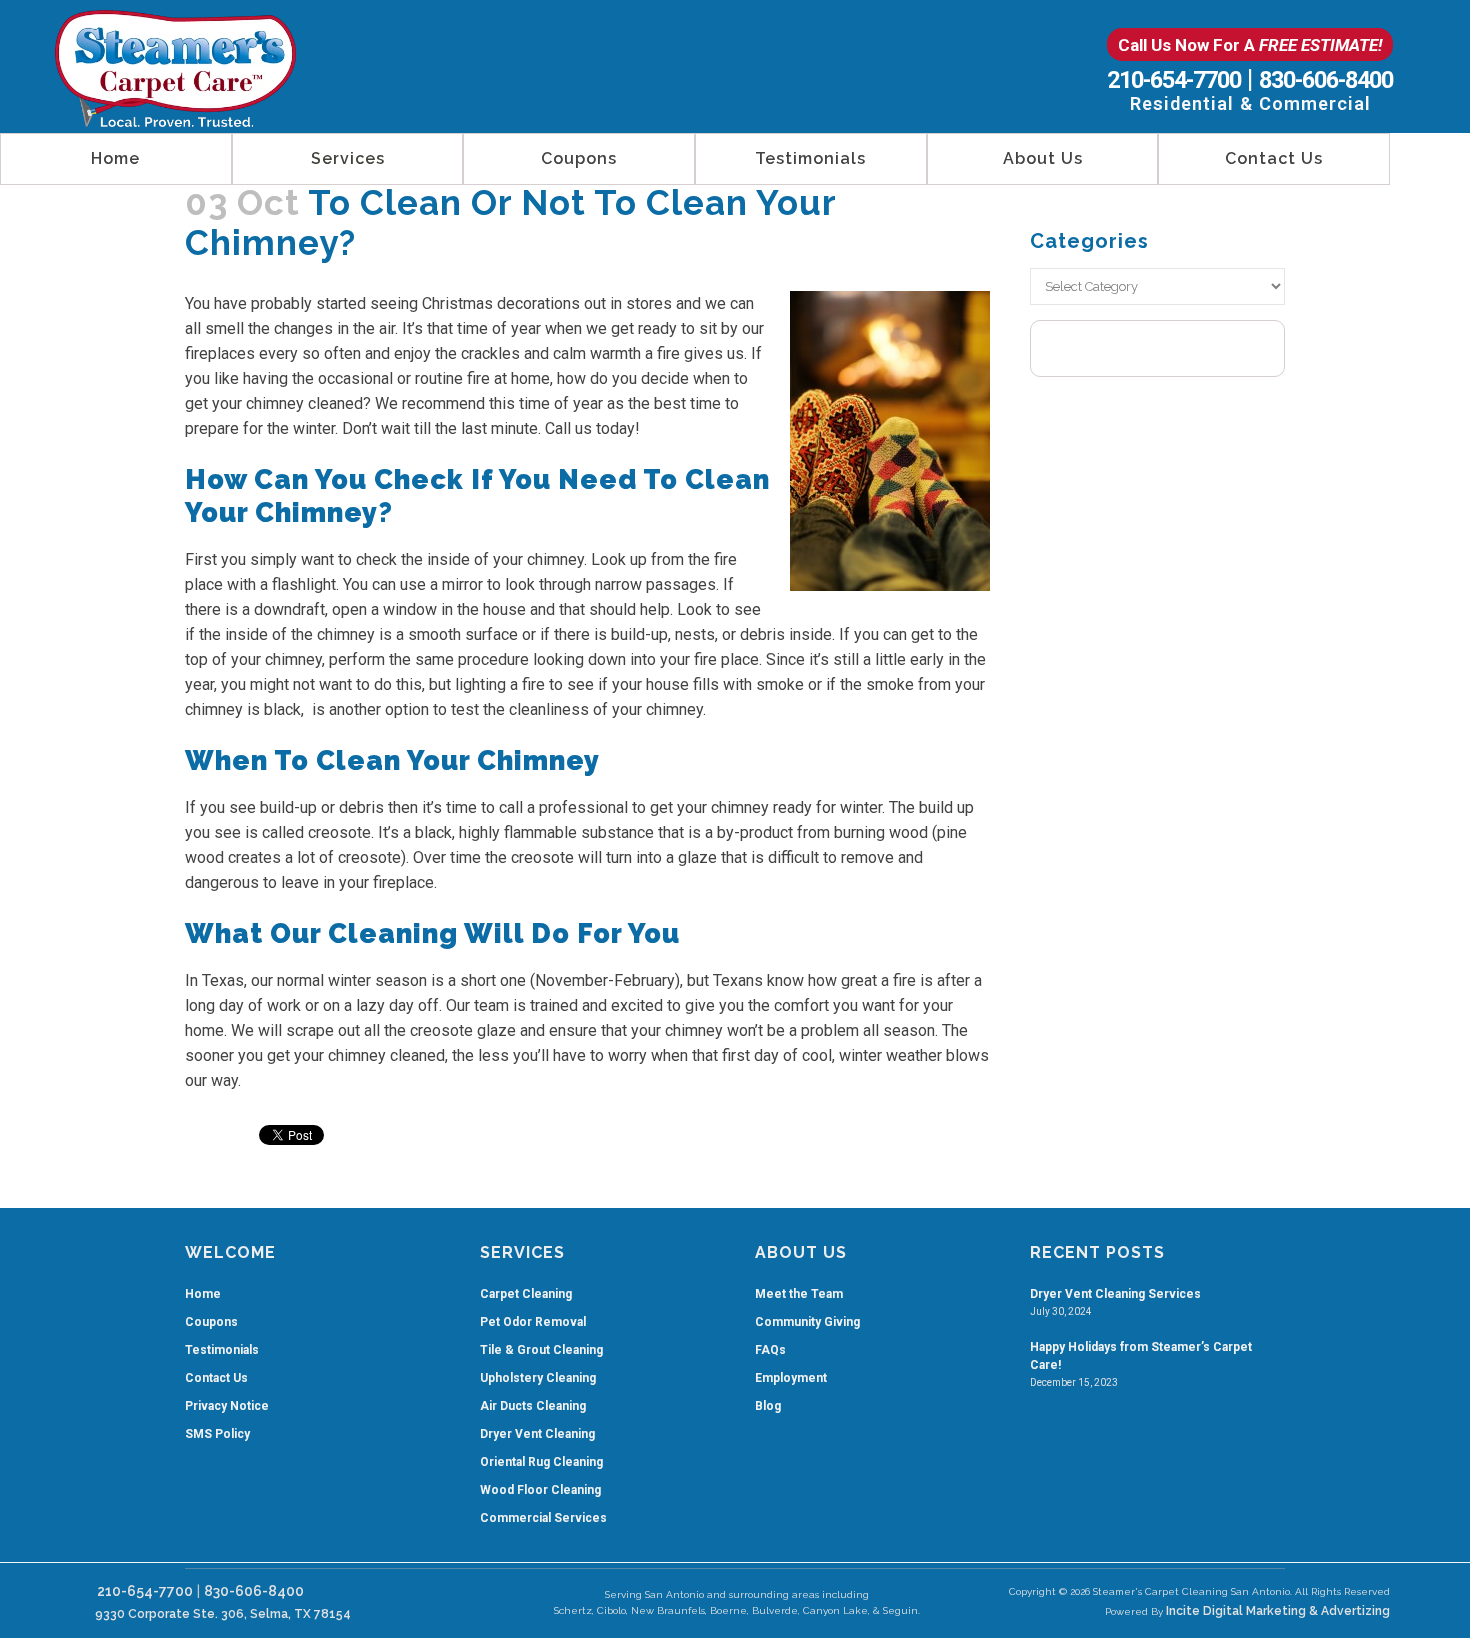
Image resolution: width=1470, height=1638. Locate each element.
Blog (768, 1406)
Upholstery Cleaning (538, 1378)
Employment (791, 1378)
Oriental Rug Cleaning (541, 1462)
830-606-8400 (1326, 80)
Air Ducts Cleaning (533, 1406)
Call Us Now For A (1250, 45)
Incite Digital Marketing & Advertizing (1278, 1611)
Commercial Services (543, 1518)
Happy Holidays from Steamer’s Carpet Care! (1141, 1356)
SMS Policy (217, 1434)
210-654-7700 (1174, 80)
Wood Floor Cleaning (540, 1490)
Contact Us (216, 1378)
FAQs (770, 1350)
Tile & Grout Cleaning (541, 1350)
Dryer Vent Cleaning (537, 1434)
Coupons (211, 1322)
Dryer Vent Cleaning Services (1115, 1294)
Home (203, 1294)
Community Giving (807, 1322)
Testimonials (222, 1350)
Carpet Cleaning (526, 1294)
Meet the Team (799, 1294)
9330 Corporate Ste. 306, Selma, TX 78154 (220, 1614)
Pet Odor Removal (533, 1322)
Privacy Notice (227, 1406)
